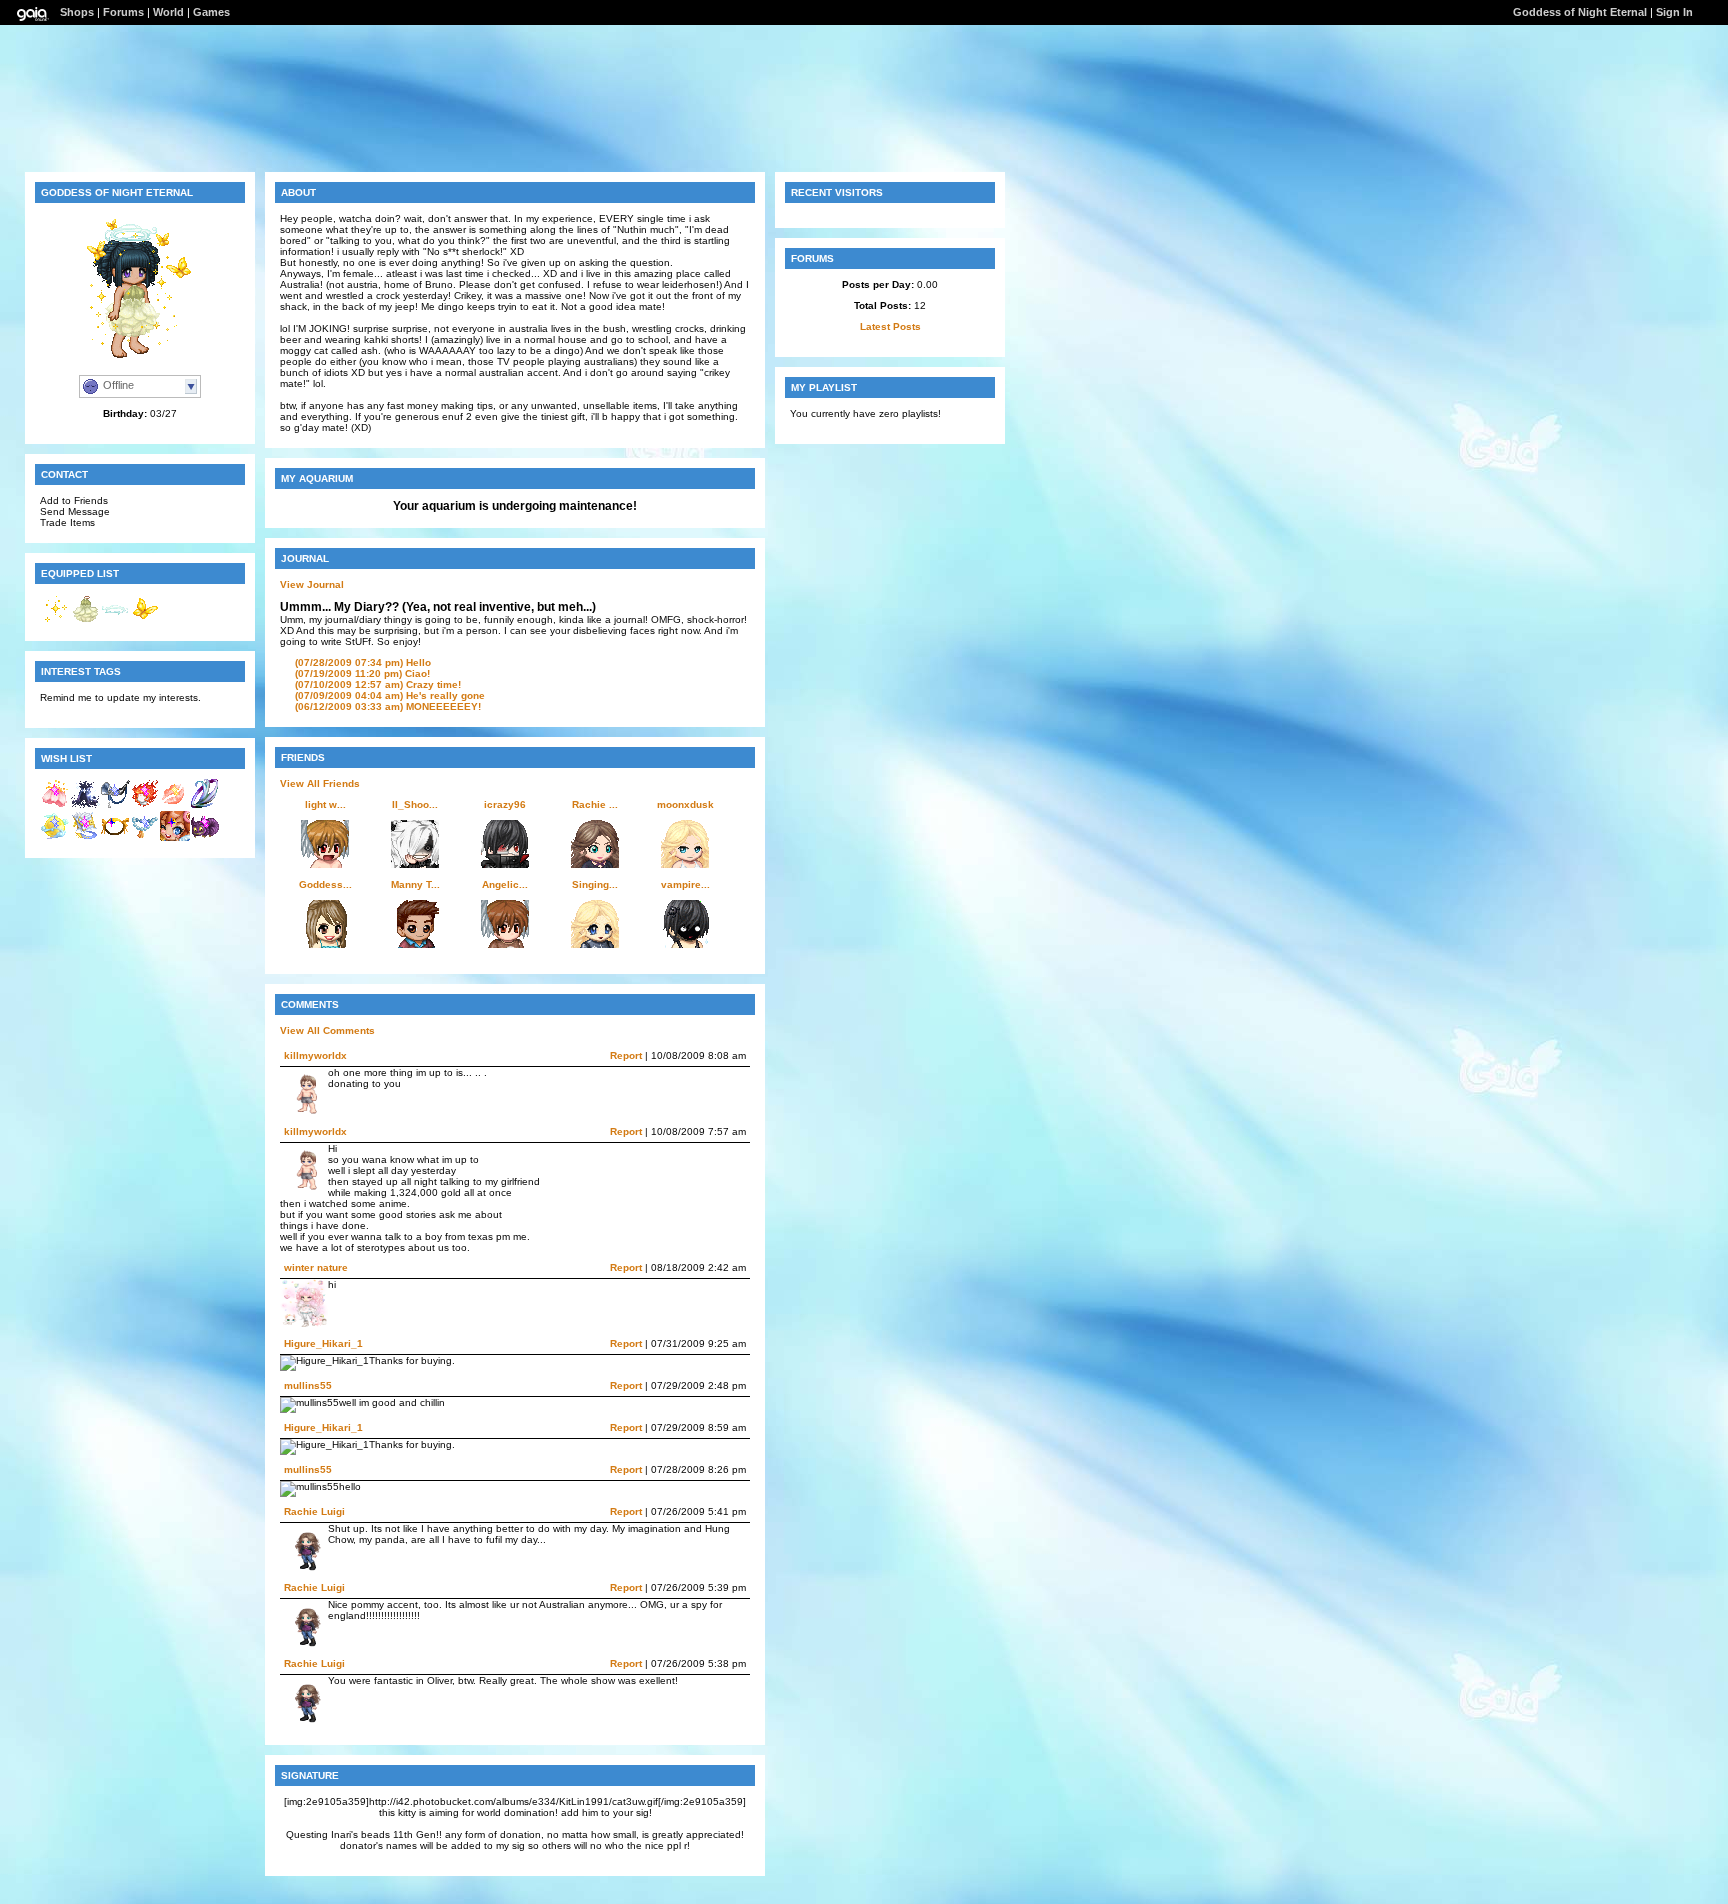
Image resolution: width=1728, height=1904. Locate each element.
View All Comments (327, 1030)
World (168, 12)
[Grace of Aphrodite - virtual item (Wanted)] (175, 805)
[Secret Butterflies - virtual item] (145, 620)
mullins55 (308, 1385)
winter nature (316, 1267)
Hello (363, 662)
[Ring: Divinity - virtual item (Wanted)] (205, 805)
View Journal (312, 584)
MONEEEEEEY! (388, 706)
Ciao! (362, 673)
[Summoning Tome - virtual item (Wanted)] (85, 837)
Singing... (595, 884)
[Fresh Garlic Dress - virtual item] (85, 620)
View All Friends (320, 783)
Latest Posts (890, 326)
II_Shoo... (415, 804)
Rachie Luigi (314, 1511)
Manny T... (415, 884)
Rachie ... (595, 804)
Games (211, 12)
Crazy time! (378, 684)
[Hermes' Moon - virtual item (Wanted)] (55, 837)
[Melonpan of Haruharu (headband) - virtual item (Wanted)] (115, 837)
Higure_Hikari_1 (323, 1343)
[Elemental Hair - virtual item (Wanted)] (145, 805)
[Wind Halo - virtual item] (115, 620)
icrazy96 (505, 804)
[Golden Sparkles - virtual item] (55, 620)
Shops (77, 12)
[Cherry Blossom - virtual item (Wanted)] (55, 805)
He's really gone (390, 695)
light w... (325, 804)
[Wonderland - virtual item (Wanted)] (205, 837)
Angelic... (505, 884)
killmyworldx (315, 1055)
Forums (123, 12)
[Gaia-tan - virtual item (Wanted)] (175, 837)
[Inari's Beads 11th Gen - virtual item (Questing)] (145, 837)
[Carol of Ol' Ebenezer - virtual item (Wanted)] (115, 805)
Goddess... (325, 884)
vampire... (685, 884)
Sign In (1674, 12)
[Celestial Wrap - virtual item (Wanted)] (85, 805)
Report (626, 1055)
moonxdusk (685, 804)
